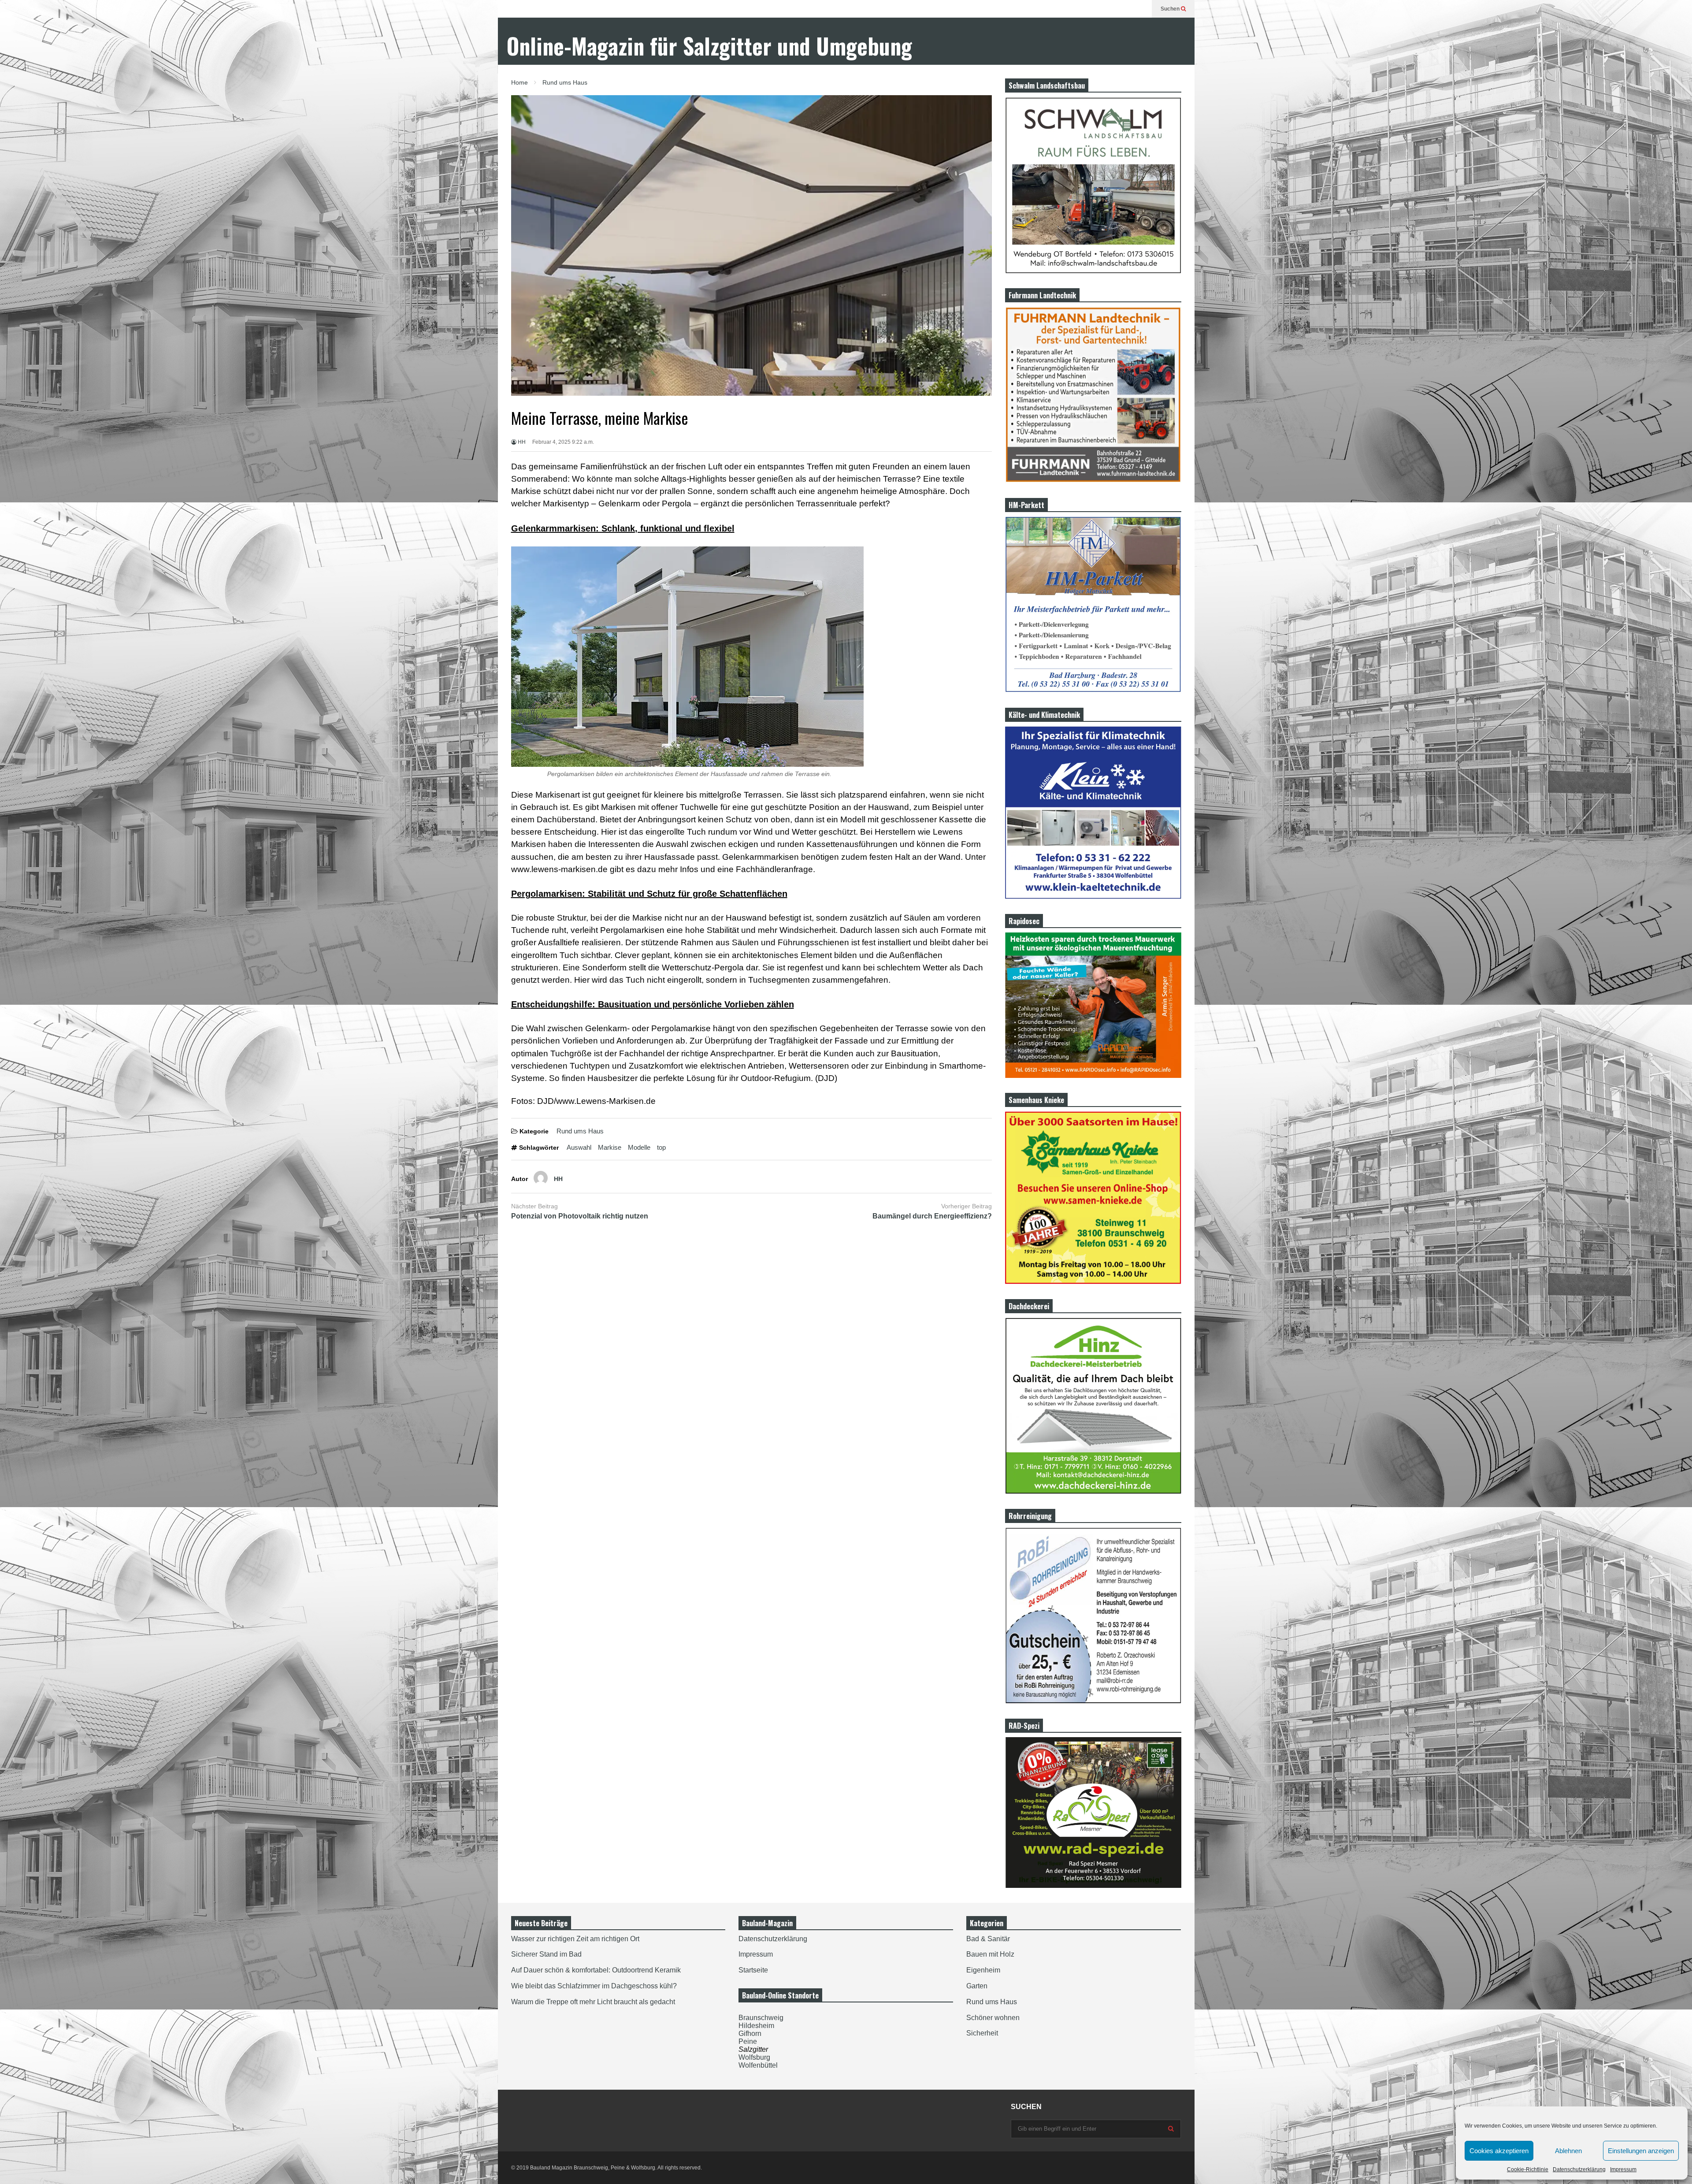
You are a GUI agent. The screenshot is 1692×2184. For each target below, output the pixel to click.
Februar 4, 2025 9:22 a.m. (563, 442)
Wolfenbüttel (758, 2065)
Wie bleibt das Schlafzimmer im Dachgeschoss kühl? (594, 1986)
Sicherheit (982, 2033)
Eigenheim (983, 1970)
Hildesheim (756, 2026)
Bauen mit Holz (990, 1954)
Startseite (753, 1970)
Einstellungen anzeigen (1641, 2151)
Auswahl (579, 1147)
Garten (977, 1986)
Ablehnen (1568, 2151)
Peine (748, 2041)
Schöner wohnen (993, 2018)
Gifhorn (750, 2034)
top (661, 1147)
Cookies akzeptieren (1499, 2151)
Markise (610, 1147)
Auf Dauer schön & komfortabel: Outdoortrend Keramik (596, 1970)
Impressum (1623, 2169)
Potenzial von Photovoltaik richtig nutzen (580, 1216)
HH (521, 442)
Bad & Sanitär (988, 1939)
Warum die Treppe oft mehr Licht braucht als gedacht (593, 2002)
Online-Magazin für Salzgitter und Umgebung (709, 46)
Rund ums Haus (580, 1131)
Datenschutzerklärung (1579, 2169)
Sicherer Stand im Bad (546, 1954)
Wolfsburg (754, 2057)
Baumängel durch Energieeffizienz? (932, 1216)
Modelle (639, 1147)
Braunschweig (761, 2018)
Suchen (1171, 9)
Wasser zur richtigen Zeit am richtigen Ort (575, 1939)
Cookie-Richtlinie (1528, 2169)
